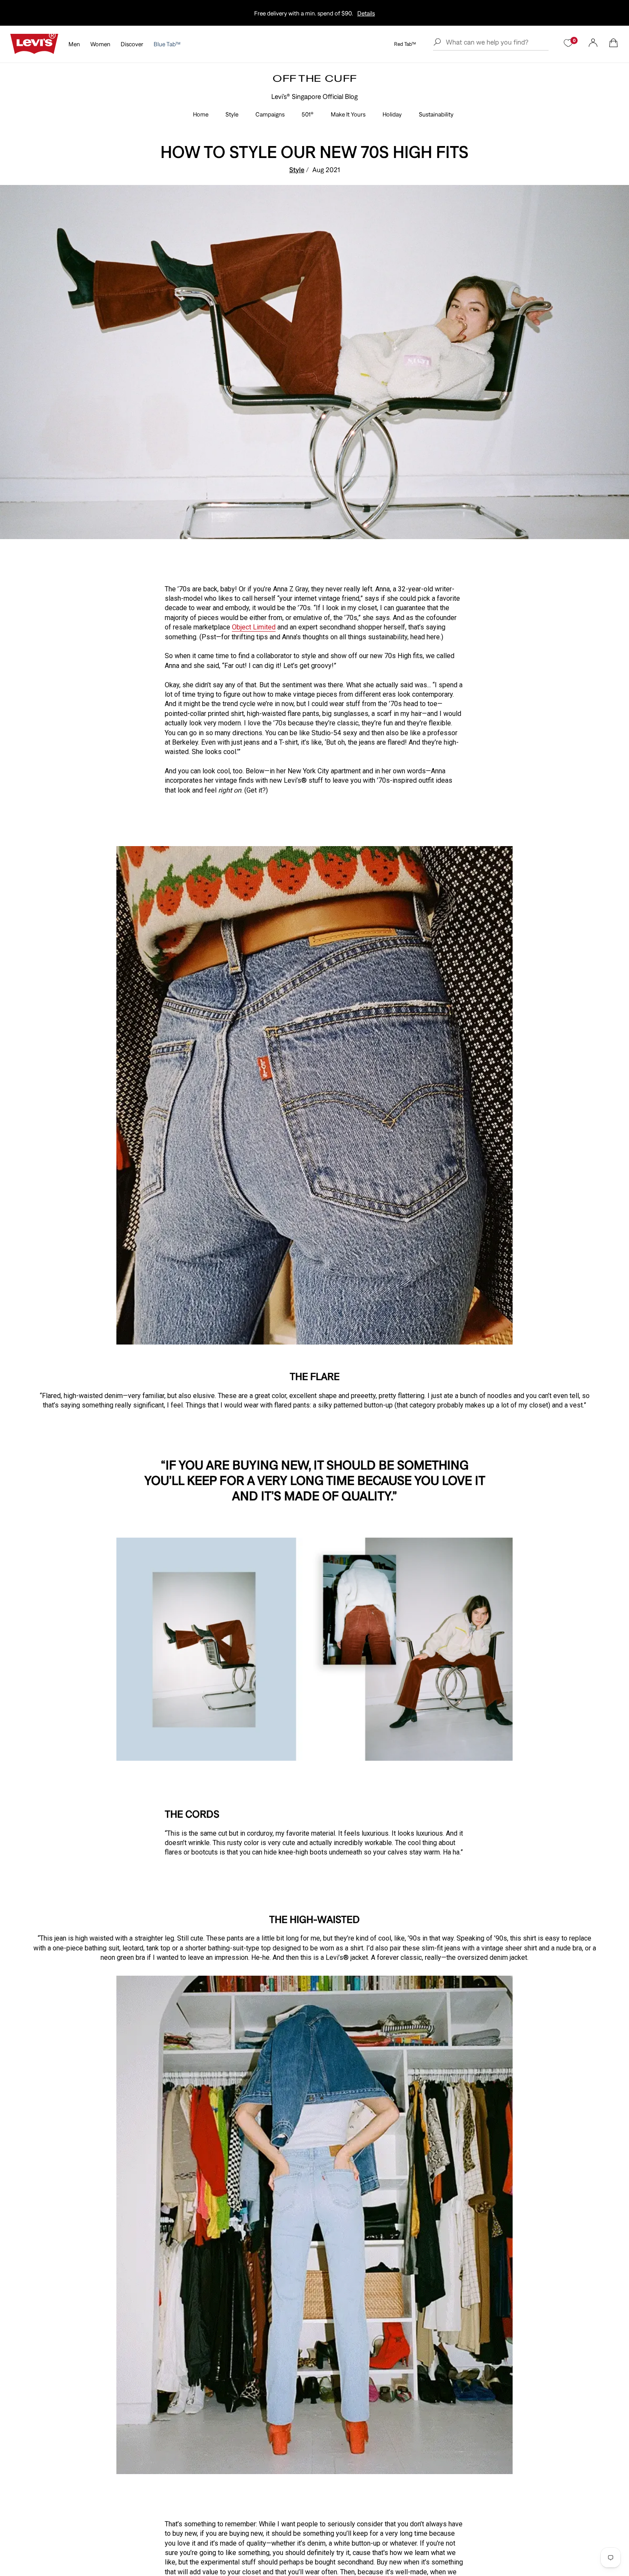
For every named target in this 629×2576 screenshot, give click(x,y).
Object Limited (254, 627)
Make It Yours (348, 114)
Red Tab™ (405, 44)
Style (232, 114)
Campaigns (270, 114)
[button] (614, 43)
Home (201, 114)
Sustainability (436, 114)
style (297, 170)
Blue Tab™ (167, 44)
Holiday (392, 114)
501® (308, 114)
